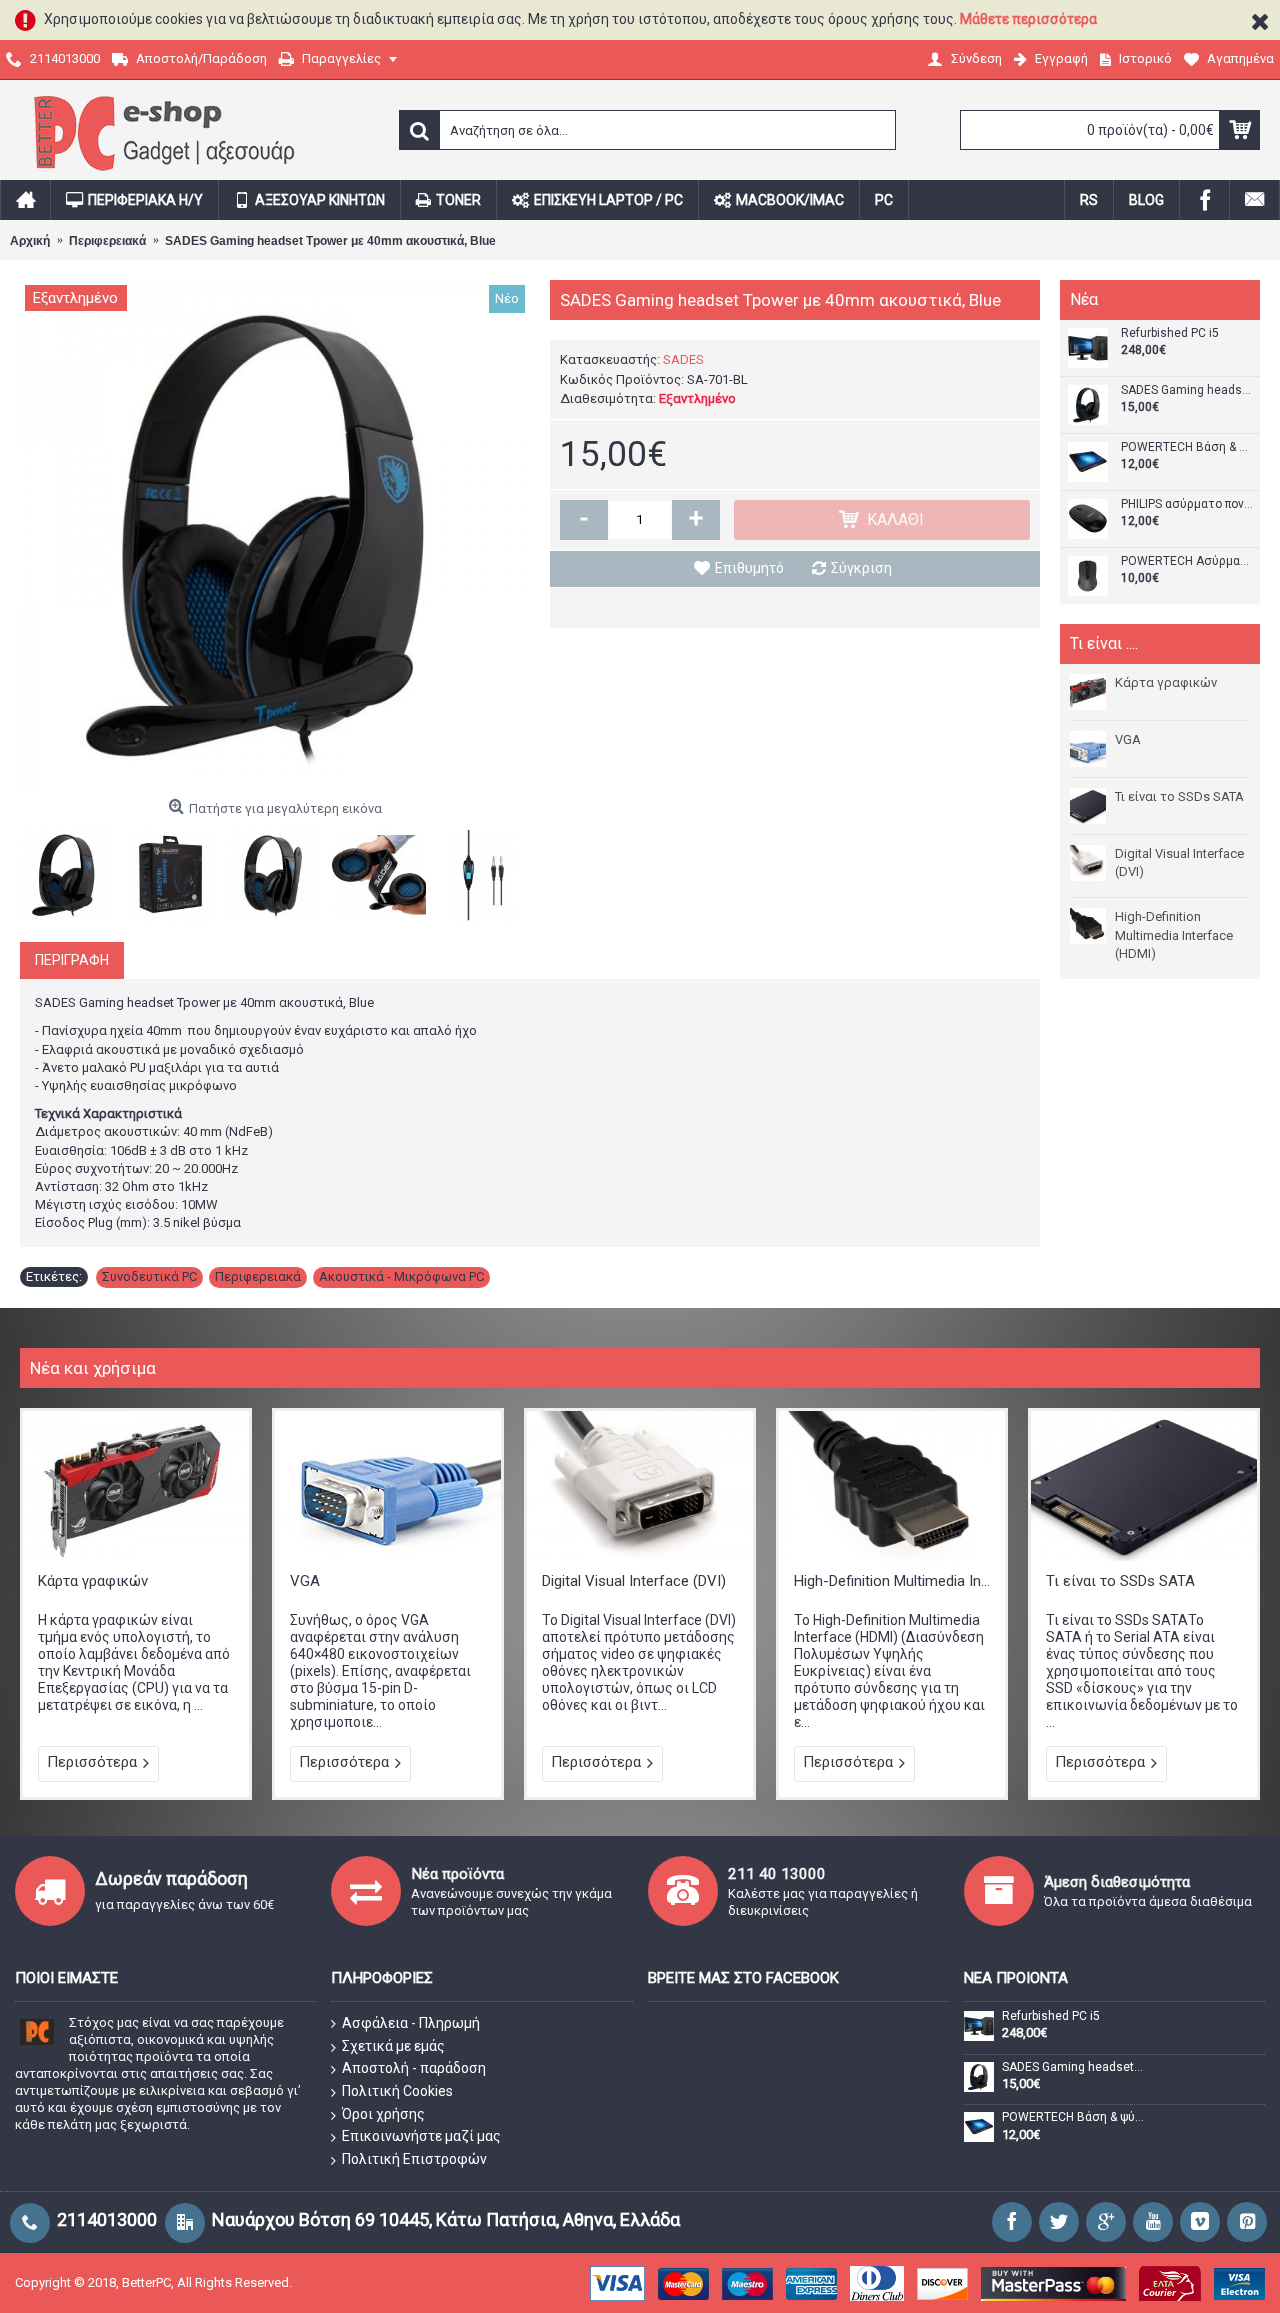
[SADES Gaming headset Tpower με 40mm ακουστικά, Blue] (275, 535)
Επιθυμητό (749, 568)
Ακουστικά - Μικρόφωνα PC (401, 1276)
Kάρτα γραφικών (1166, 682)
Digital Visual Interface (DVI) (1179, 862)
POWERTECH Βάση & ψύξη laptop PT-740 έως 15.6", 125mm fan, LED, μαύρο (1188, 447)
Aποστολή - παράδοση (414, 2068)
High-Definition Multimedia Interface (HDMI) (1174, 934)
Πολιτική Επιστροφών (414, 2159)
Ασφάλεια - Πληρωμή (411, 2023)
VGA (1128, 739)
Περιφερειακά (258, 1276)
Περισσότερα (92, 1762)
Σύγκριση (861, 568)
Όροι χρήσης (383, 2114)
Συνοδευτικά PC (149, 1276)
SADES (683, 359)
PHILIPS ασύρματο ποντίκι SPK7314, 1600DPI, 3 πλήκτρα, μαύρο (1188, 504)
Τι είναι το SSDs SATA (1179, 796)
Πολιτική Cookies (397, 2091)
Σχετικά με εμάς (393, 2046)
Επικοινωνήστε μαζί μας (421, 2136)
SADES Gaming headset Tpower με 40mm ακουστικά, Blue (1188, 390)
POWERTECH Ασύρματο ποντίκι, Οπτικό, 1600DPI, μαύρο (1188, 561)
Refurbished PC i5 (1170, 333)
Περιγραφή (72, 960)
